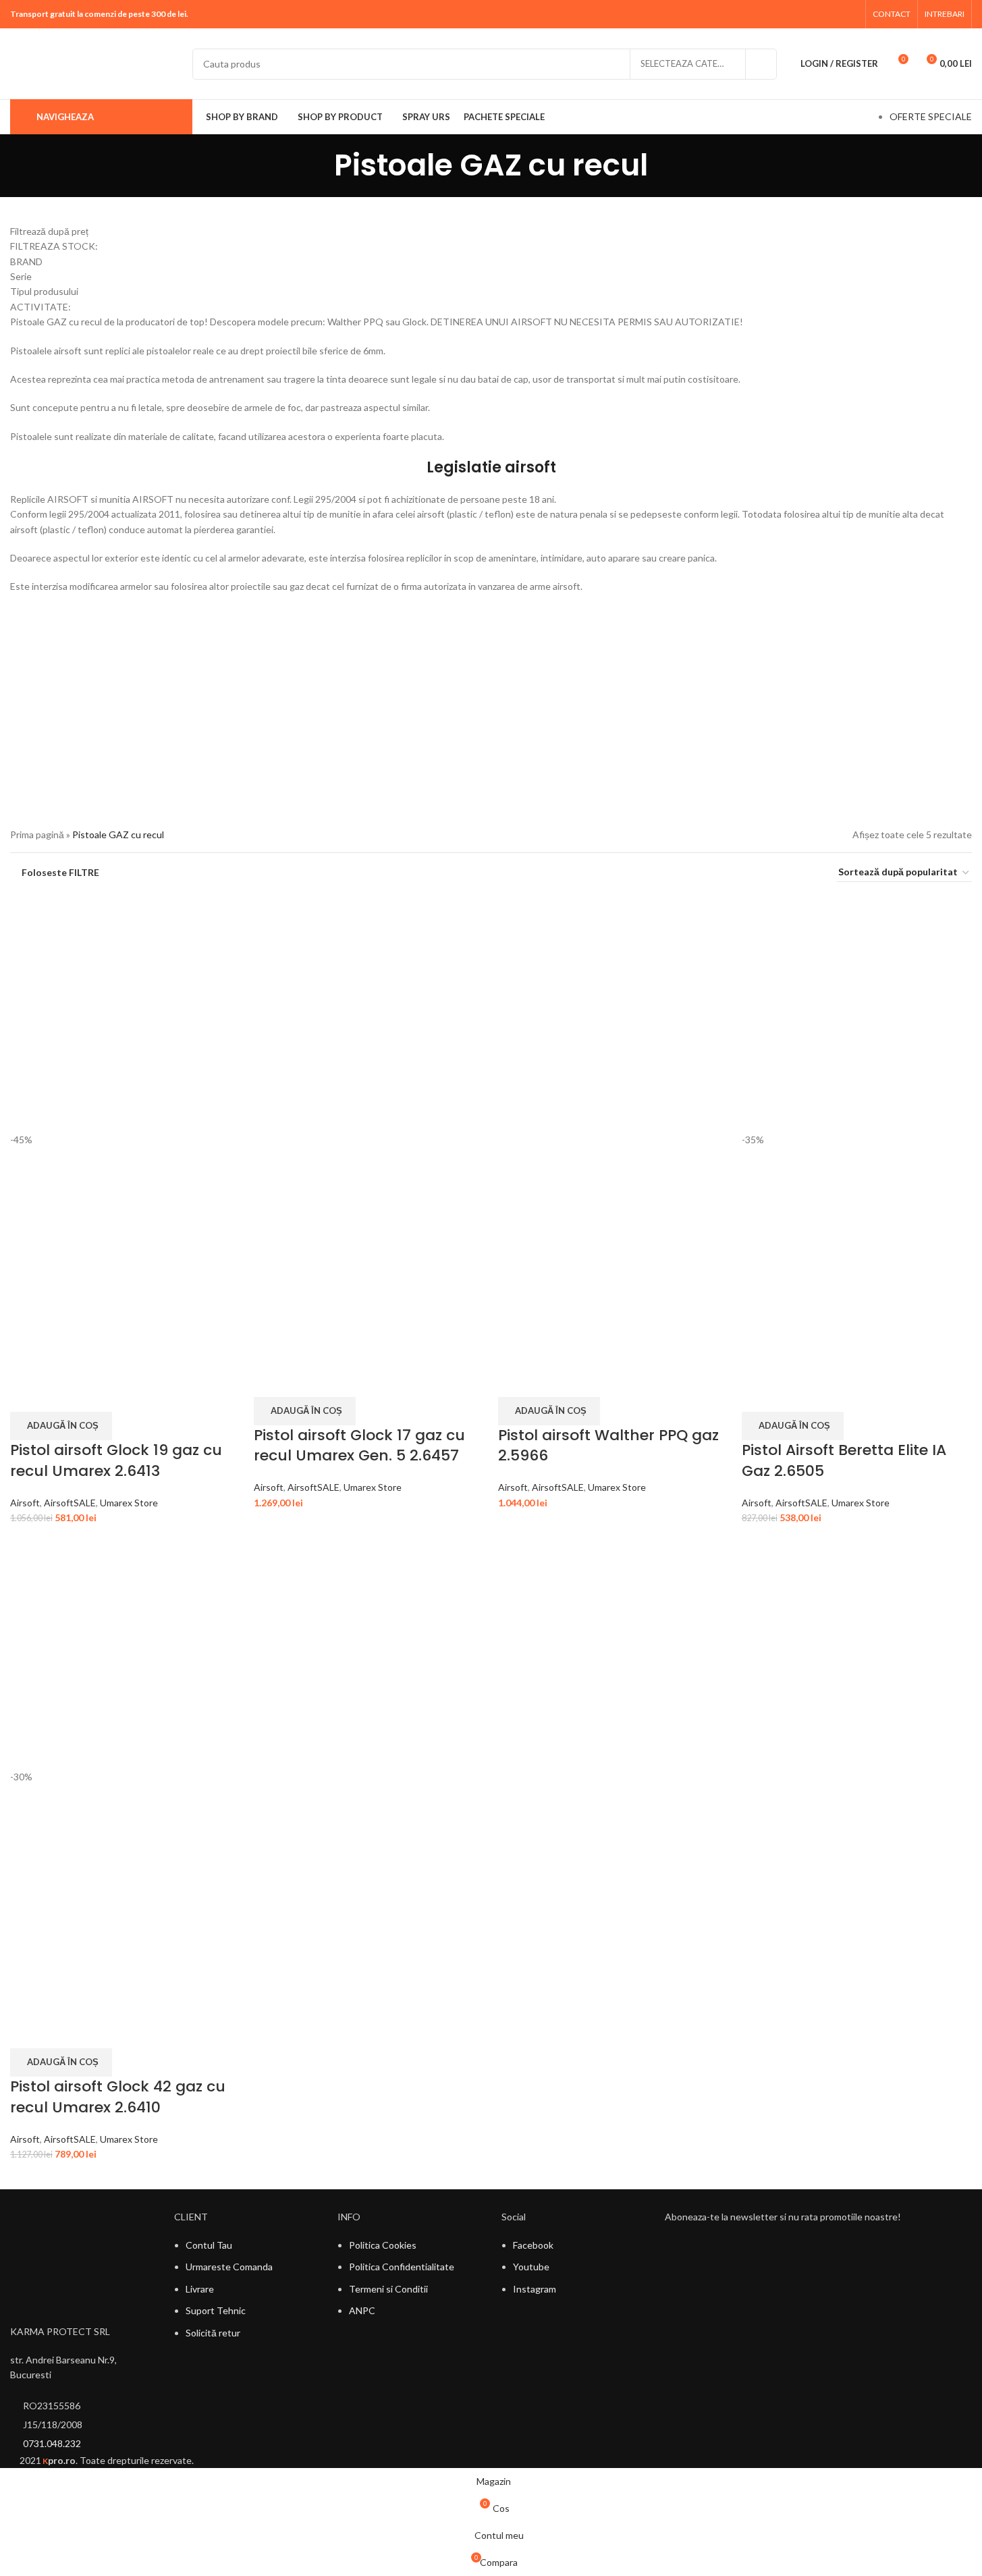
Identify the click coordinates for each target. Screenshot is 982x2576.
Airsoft (25, 1503)
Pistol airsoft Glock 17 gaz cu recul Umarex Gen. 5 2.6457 (359, 1446)
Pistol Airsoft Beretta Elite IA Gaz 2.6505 (844, 1460)
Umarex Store (129, 1503)
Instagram (535, 2289)
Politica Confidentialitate (402, 2267)
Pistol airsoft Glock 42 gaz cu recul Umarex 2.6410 (118, 2097)
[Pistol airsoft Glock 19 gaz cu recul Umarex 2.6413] (125, 1016)
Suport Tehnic (216, 2310)
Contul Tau (209, 2245)
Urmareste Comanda (229, 2267)
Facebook (533, 2245)
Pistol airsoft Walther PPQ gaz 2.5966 (608, 1446)
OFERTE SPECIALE (931, 116)
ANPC (362, 2310)
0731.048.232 (52, 2443)
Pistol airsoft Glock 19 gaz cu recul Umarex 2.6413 (116, 1460)
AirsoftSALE (70, 1503)
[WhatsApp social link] (833, 14)
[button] (61, 1426)
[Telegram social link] (850, 14)
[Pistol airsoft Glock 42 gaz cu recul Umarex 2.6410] (125, 1652)
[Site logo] (94, 62)
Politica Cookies (383, 2245)
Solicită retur (213, 2333)
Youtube (531, 2267)
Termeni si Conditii (388, 2289)
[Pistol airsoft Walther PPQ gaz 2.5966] (613, 1016)
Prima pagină (37, 834)
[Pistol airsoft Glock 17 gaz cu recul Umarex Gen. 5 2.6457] (369, 1016)
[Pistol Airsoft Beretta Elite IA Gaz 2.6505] (857, 1016)
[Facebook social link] (816, 14)
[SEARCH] (761, 64)
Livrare (200, 2289)
